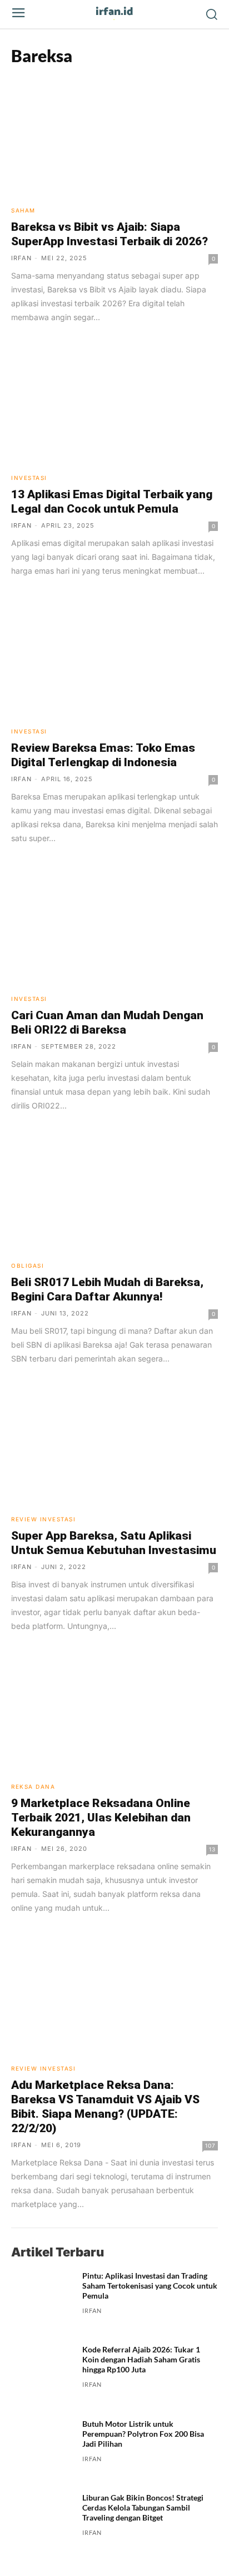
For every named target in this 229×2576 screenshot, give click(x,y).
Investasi (29, 478)
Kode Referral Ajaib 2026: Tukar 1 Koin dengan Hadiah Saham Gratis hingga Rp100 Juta (141, 2359)
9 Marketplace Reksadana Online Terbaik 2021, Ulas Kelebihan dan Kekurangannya (101, 1818)
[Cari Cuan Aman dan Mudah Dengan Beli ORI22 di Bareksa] (114, 925)
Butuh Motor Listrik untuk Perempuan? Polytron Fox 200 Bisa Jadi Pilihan (143, 2434)
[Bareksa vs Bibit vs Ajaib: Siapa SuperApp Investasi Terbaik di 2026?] (114, 137)
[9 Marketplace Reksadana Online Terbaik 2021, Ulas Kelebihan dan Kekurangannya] (114, 1713)
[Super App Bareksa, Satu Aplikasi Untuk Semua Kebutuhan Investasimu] (114, 1445)
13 (212, 1849)
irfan (21, 258)
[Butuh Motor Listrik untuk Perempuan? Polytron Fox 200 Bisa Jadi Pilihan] (42, 2450)
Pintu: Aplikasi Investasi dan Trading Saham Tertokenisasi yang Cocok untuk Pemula (150, 2286)
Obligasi (28, 1266)
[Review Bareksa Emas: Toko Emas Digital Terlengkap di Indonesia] (114, 657)
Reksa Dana (33, 1787)
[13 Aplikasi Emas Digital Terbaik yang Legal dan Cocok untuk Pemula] (114, 404)
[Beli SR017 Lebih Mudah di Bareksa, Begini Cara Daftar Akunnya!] (114, 1192)
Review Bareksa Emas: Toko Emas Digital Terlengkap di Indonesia (103, 755)
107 (210, 2145)
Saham (23, 210)
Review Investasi (43, 1519)
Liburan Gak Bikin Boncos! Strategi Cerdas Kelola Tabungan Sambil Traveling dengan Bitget (143, 2507)
